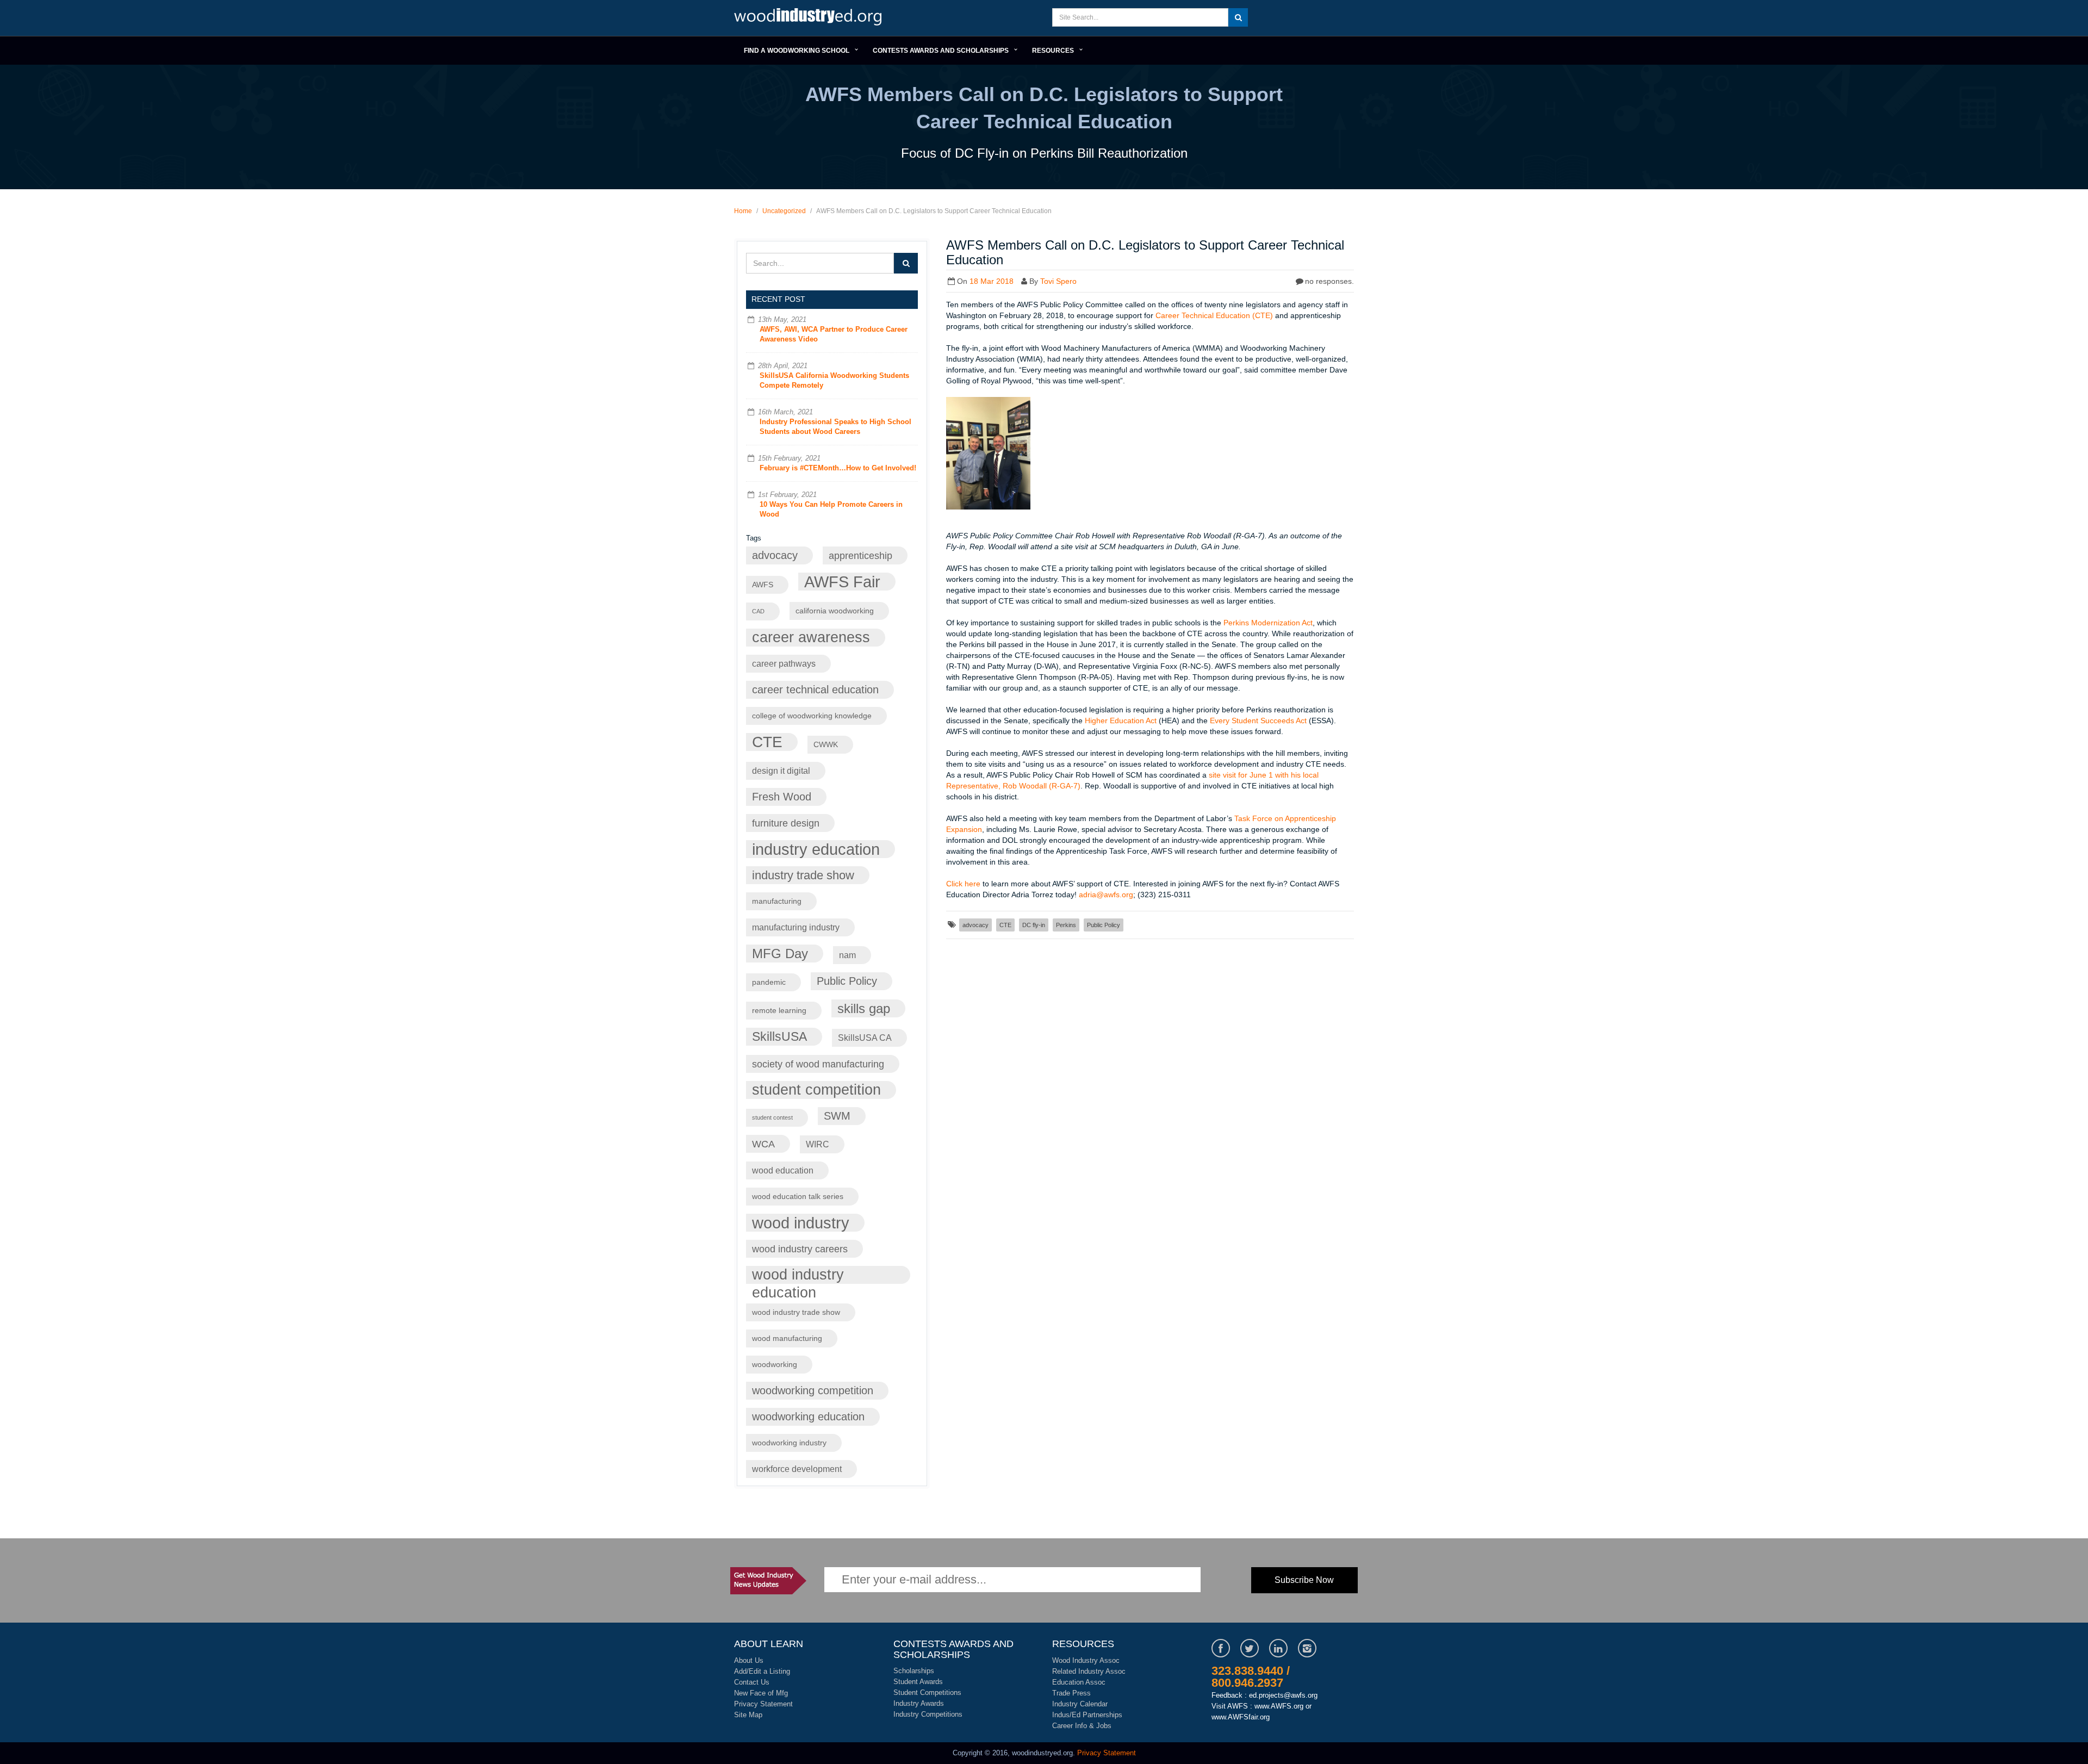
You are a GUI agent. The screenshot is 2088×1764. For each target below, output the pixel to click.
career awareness (811, 637)
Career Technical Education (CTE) (1214, 315)
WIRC (818, 1144)
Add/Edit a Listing (762, 1671)
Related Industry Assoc (1089, 1671)
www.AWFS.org (1279, 1706)
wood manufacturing (787, 1338)
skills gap (864, 1008)
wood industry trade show (796, 1312)
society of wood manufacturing (818, 1064)
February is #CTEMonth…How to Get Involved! (838, 468)
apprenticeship (860, 555)
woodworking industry (789, 1443)
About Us (749, 1660)
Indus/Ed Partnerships (1087, 1715)
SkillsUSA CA (865, 1038)
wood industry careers (800, 1249)
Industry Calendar (1080, 1704)
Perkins (1066, 925)
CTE (767, 742)
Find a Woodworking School (797, 51)
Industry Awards (919, 1703)
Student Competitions (927, 1692)
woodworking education (808, 1417)
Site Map (748, 1715)
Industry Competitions (928, 1714)
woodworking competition (813, 1390)
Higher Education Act (1121, 720)
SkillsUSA (779, 1036)
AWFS (763, 585)
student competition (816, 1090)
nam (847, 955)
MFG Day (780, 954)
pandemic (769, 982)
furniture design (786, 823)
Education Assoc (1079, 1682)
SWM (837, 1116)
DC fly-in (1034, 925)
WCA (763, 1144)
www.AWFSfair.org (1241, 1717)
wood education (783, 1170)
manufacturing (777, 901)
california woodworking (835, 611)
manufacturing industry (796, 927)
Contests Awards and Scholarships (941, 51)
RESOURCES (1053, 51)
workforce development (797, 1469)
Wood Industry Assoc (1086, 1660)
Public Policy (847, 981)
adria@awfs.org (1106, 895)
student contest (772, 1117)
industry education (816, 849)
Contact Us (752, 1682)
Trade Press (1071, 1693)
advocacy (775, 555)
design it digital (781, 771)
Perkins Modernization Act (1268, 623)
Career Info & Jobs (1082, 1726)
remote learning (779, 1011)
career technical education (815, 690)
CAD (758, 611)
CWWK (826, 745)
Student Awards (918, 1682)
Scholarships (914, 1671)
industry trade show (803, 875)
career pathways (784, 663)
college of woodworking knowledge (812, 716)
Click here (963, 884)
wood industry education (798, 1275)
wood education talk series (798, 1197)
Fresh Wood (782, 797)
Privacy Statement (763, 1704)
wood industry (801, 1223)
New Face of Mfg (761, 1693)
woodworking (775, 1365)
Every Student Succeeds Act (1258, 720)
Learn (810, 18)
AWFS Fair (842, 582)
